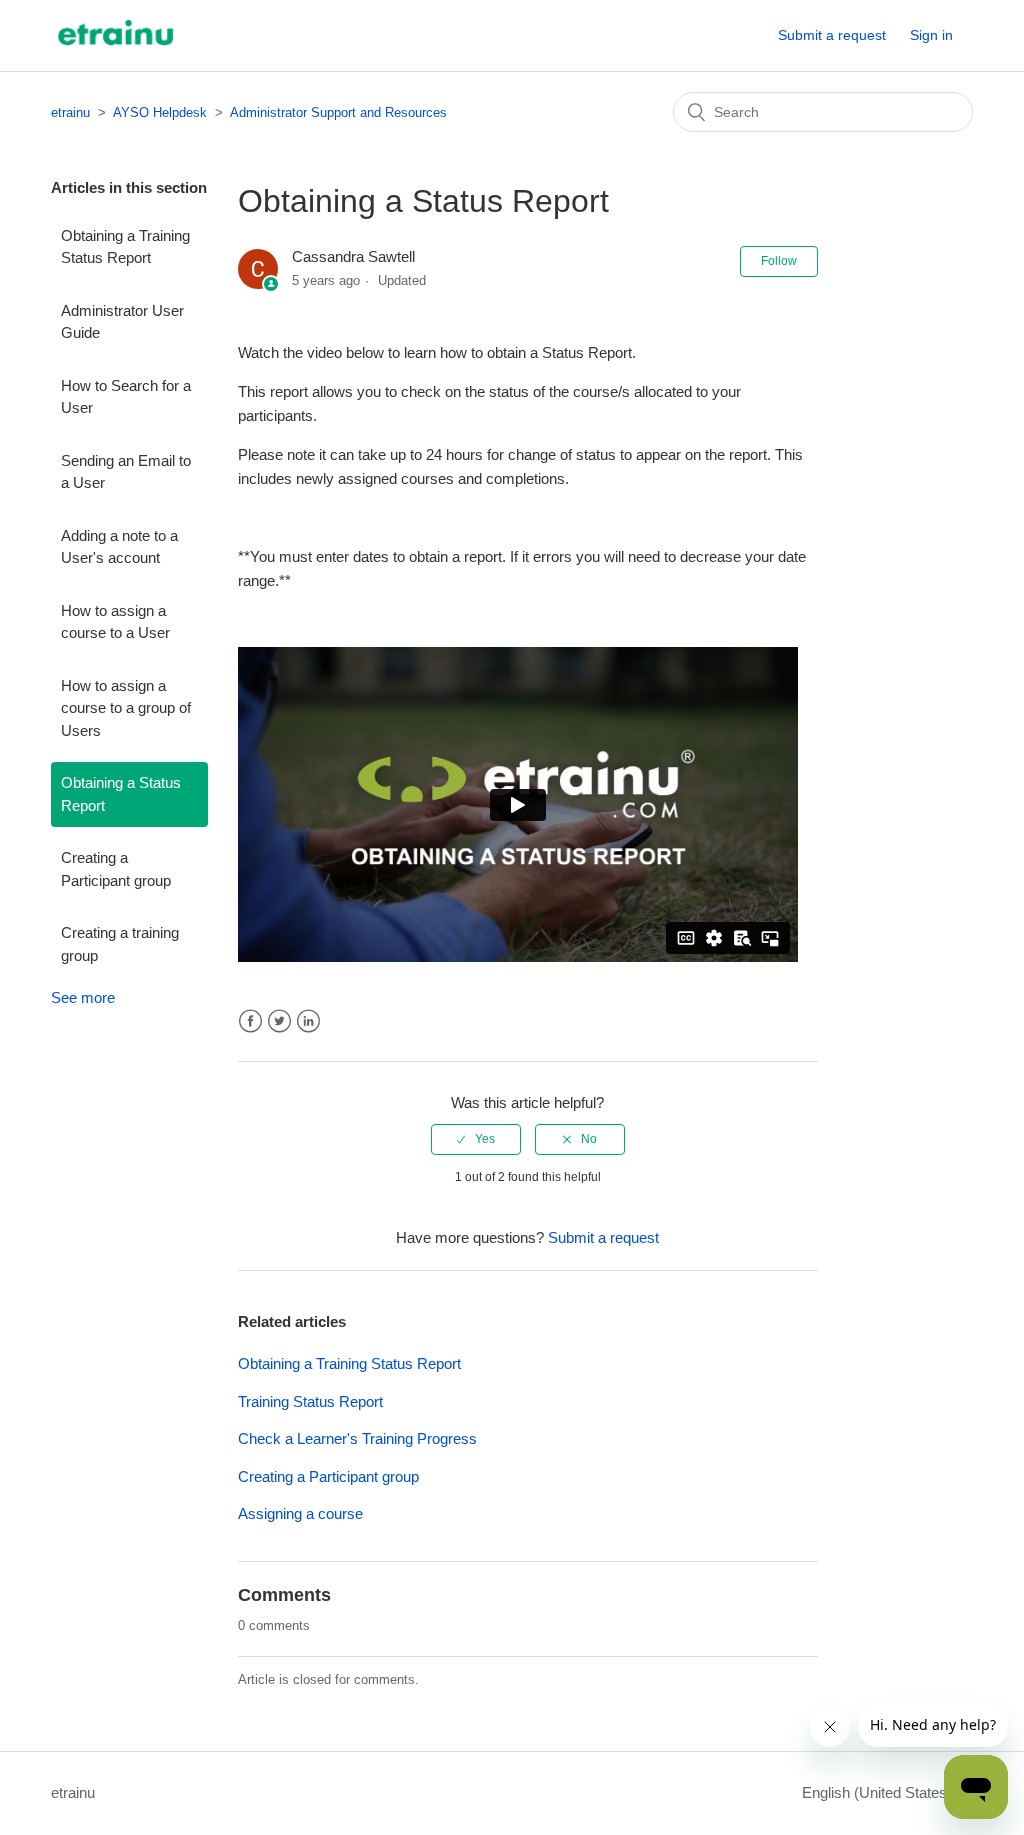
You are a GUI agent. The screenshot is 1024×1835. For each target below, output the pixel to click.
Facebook (250, 1021)
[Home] (115, 45)
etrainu (70, 112)
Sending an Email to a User (126, 472)
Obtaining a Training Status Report (125, 247)
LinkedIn (308, 1021)
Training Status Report (310, 1401)
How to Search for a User (126, 397)
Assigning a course (300, 1513)
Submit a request (832, 35)
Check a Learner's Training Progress (357, 1438)
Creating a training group (120, 944)
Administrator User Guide (122, 322)
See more (83, 997)
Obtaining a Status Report (121, 794)
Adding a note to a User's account (119, 547)
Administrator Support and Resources (338, 112)
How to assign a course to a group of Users (126, 708)
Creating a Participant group (116, 869)
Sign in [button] (931, 35)
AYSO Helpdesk (160, 112)
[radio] (476, 1139)
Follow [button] (779, 261)
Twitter (279, 1021)
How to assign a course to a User (115, 622)
